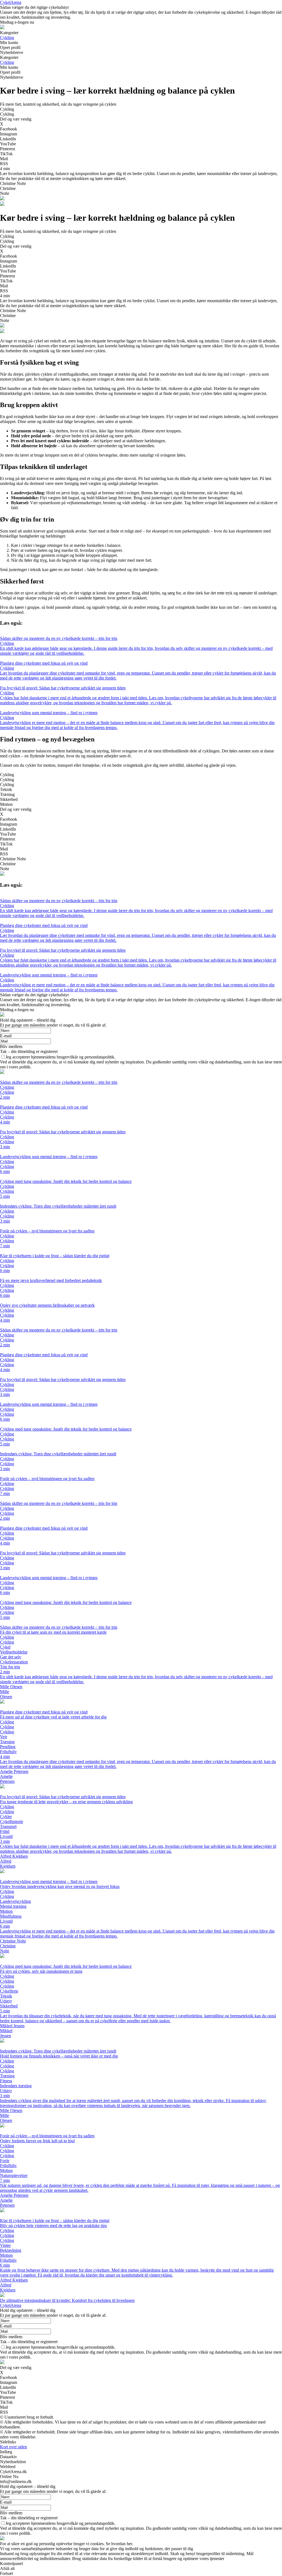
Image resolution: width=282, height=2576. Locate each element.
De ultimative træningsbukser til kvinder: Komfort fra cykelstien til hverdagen (67, 2300)
